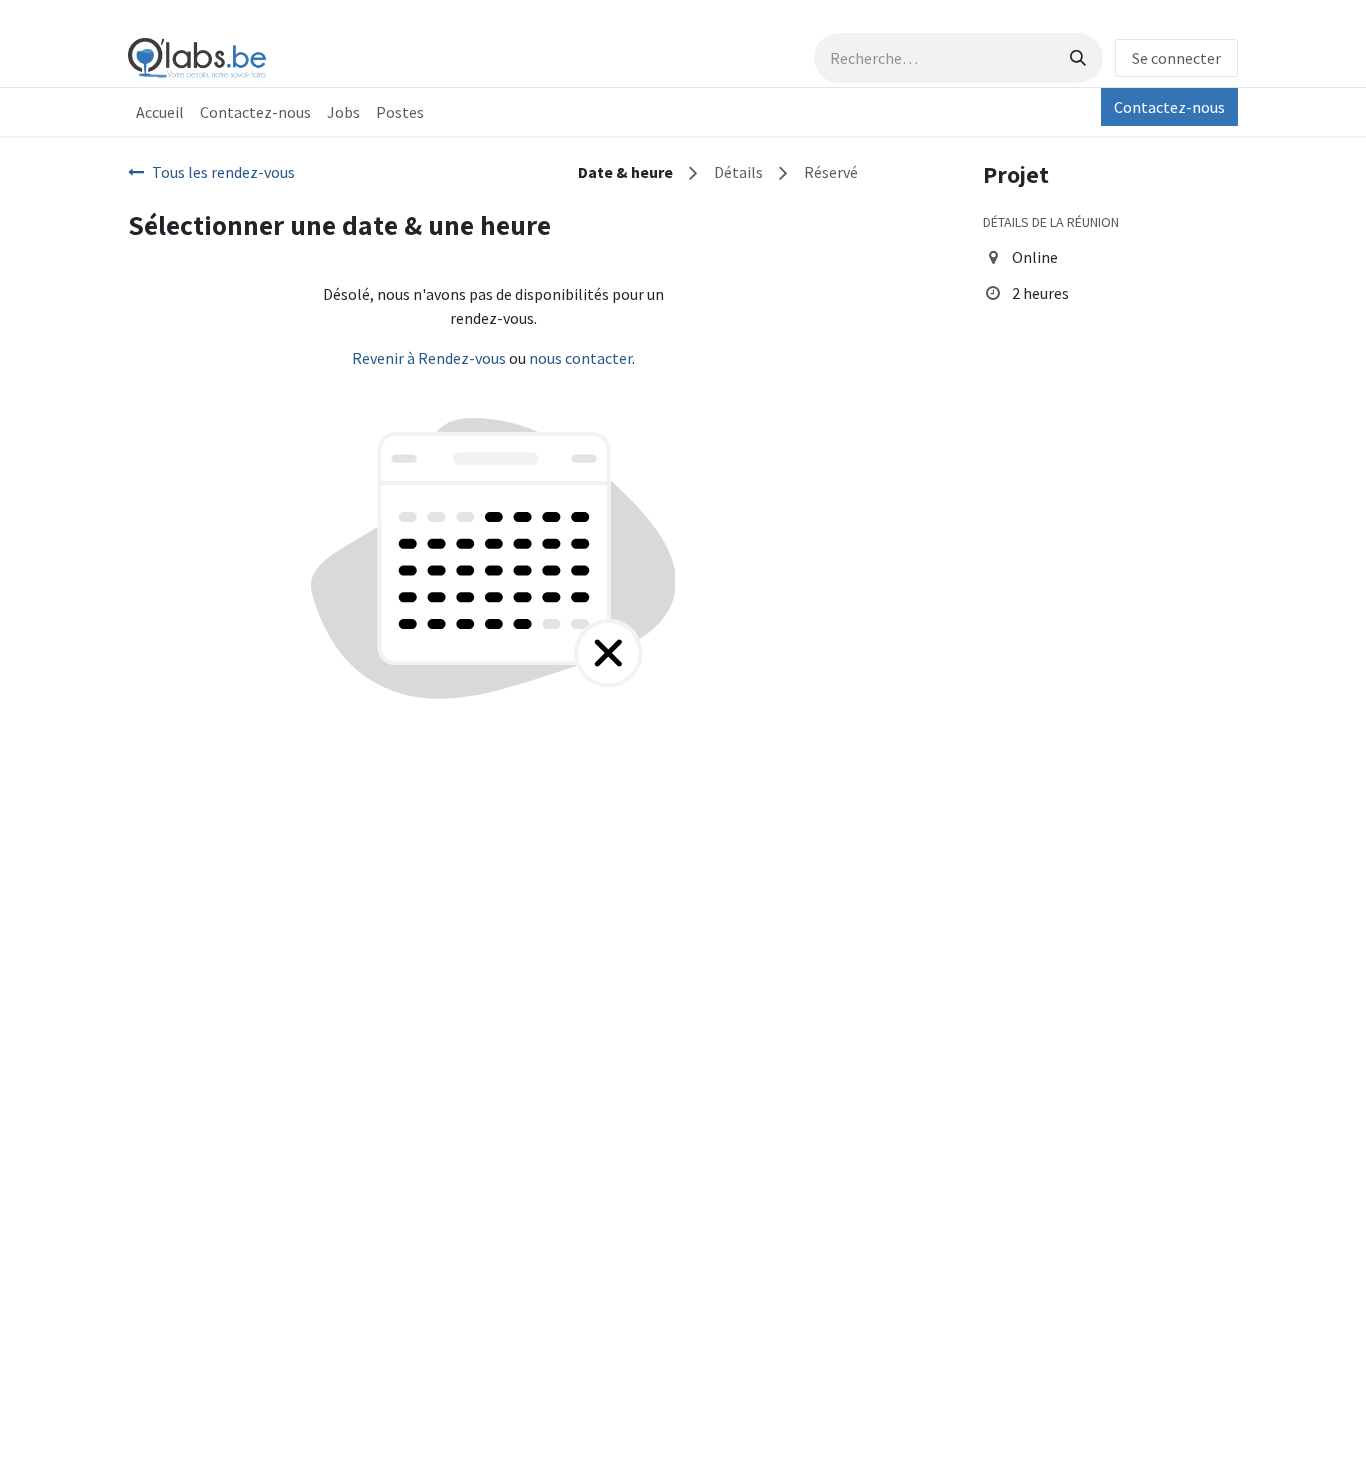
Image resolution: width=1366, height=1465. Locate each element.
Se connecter (1176, 58)
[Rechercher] (1078, 58)
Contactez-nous (1169, 107)
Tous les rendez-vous (223, 172)
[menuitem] (160, 112)
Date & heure (625, 172)
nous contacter (580, 358)
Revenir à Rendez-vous (429, 358)
